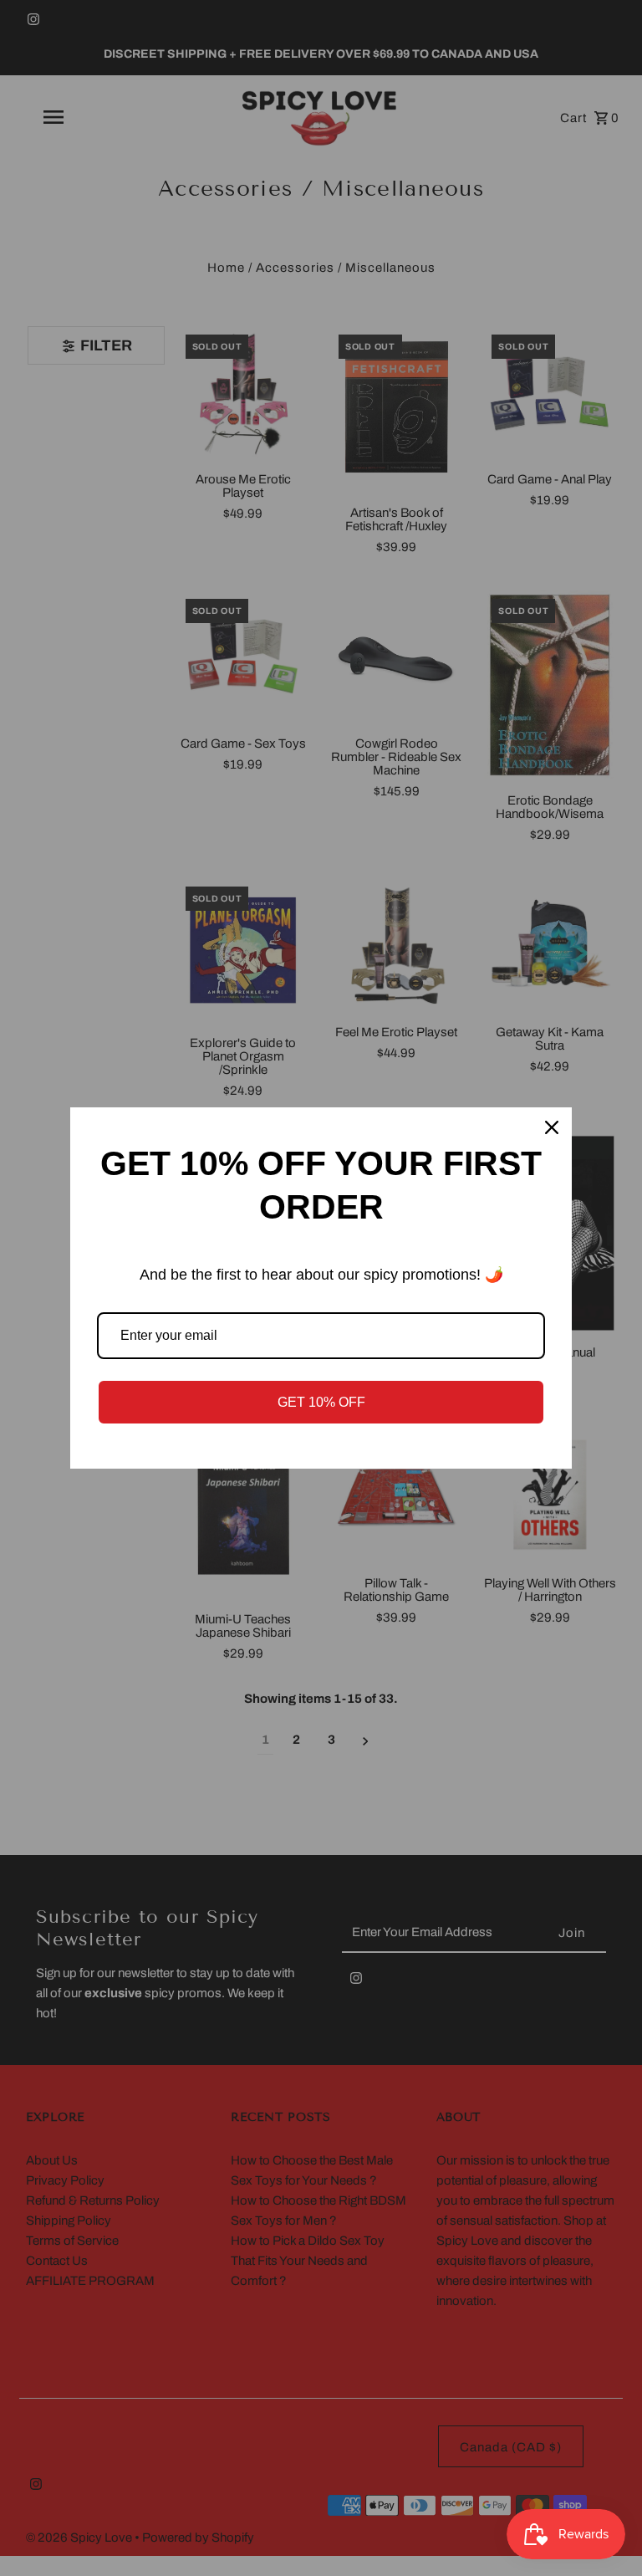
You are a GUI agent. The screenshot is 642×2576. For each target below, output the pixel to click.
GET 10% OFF (321, 1402)
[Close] (552, 1127)
